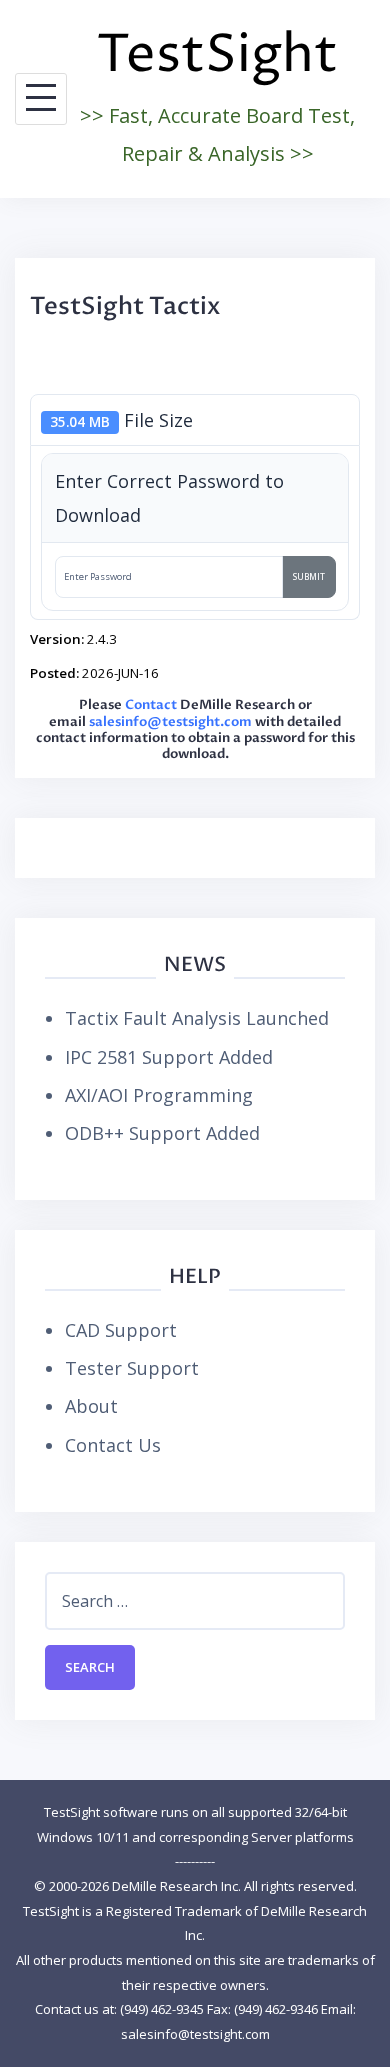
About (91, 1406)
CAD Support (121, 1330)
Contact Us (113, 1445)
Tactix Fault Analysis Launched (197, 1018)
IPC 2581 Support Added (169, 1057)
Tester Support (132, 1368)
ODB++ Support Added (162, 1133)
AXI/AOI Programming (159, 1095)
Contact (151, 705)
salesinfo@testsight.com (170, 722)
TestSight (217, 55)
